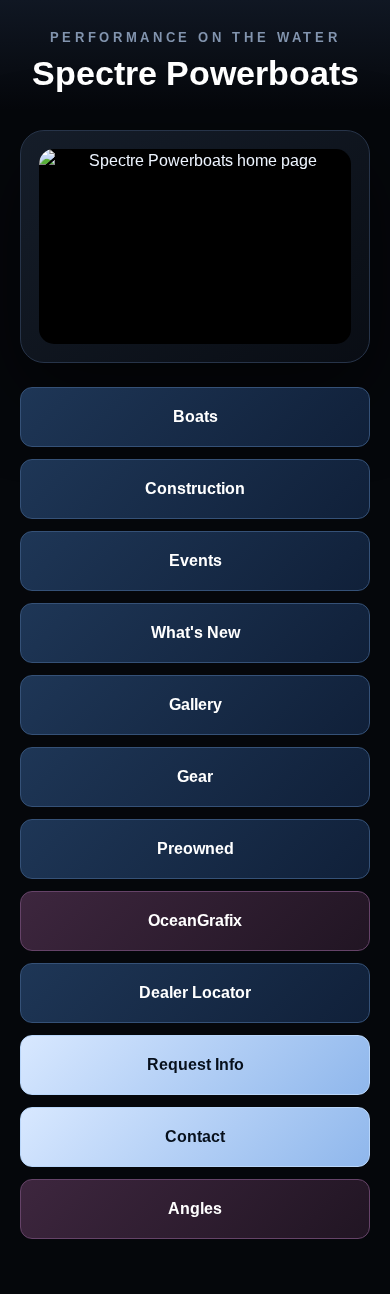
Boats (195, 416)
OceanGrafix (195, 920)
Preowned (195, 848)
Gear (195, 776)
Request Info (195, 1064)
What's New (195, 632)
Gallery (195, 704)
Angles (195, 1208)
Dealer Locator (195, 992)
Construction (195, 488)
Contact (195, 1136)
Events (195, 560)
